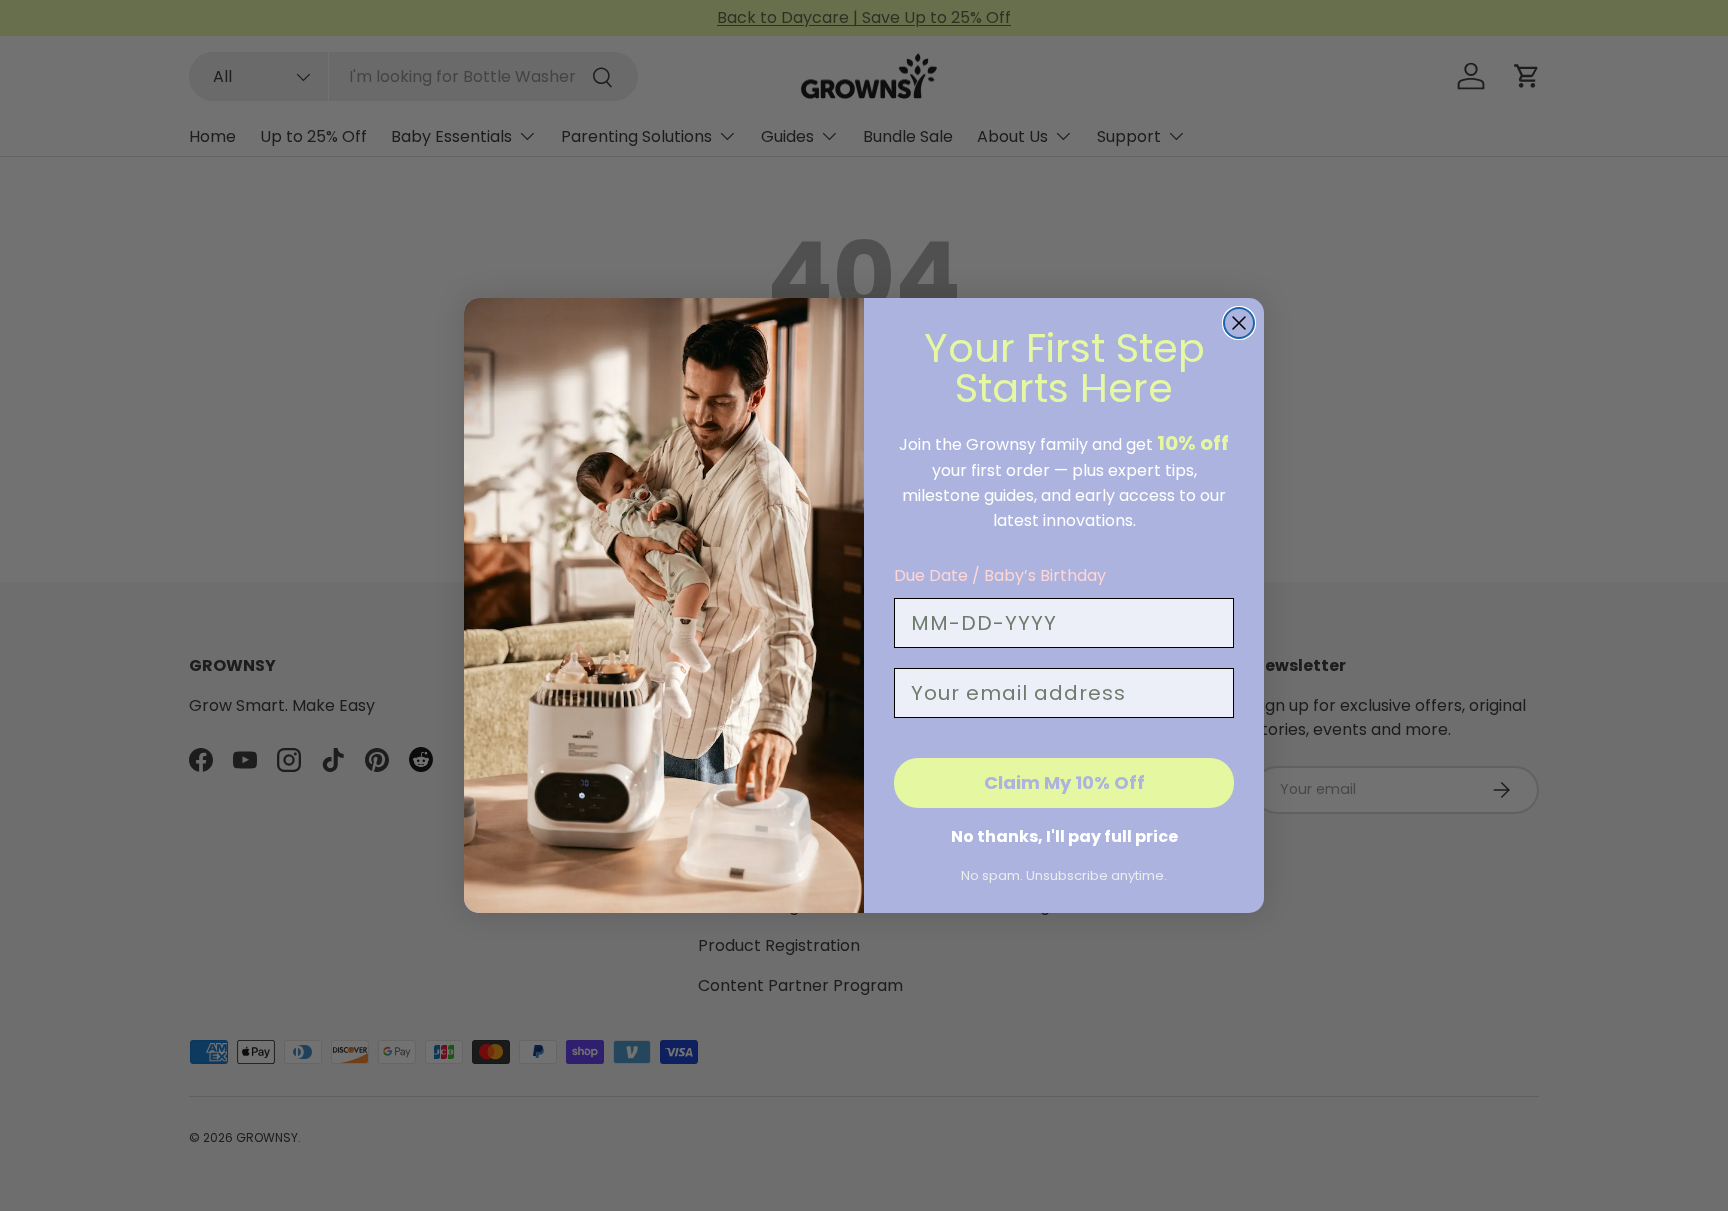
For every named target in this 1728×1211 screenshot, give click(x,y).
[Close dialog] (1239, 323)
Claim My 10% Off (1064, 782)
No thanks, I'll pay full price (1064, 836)
